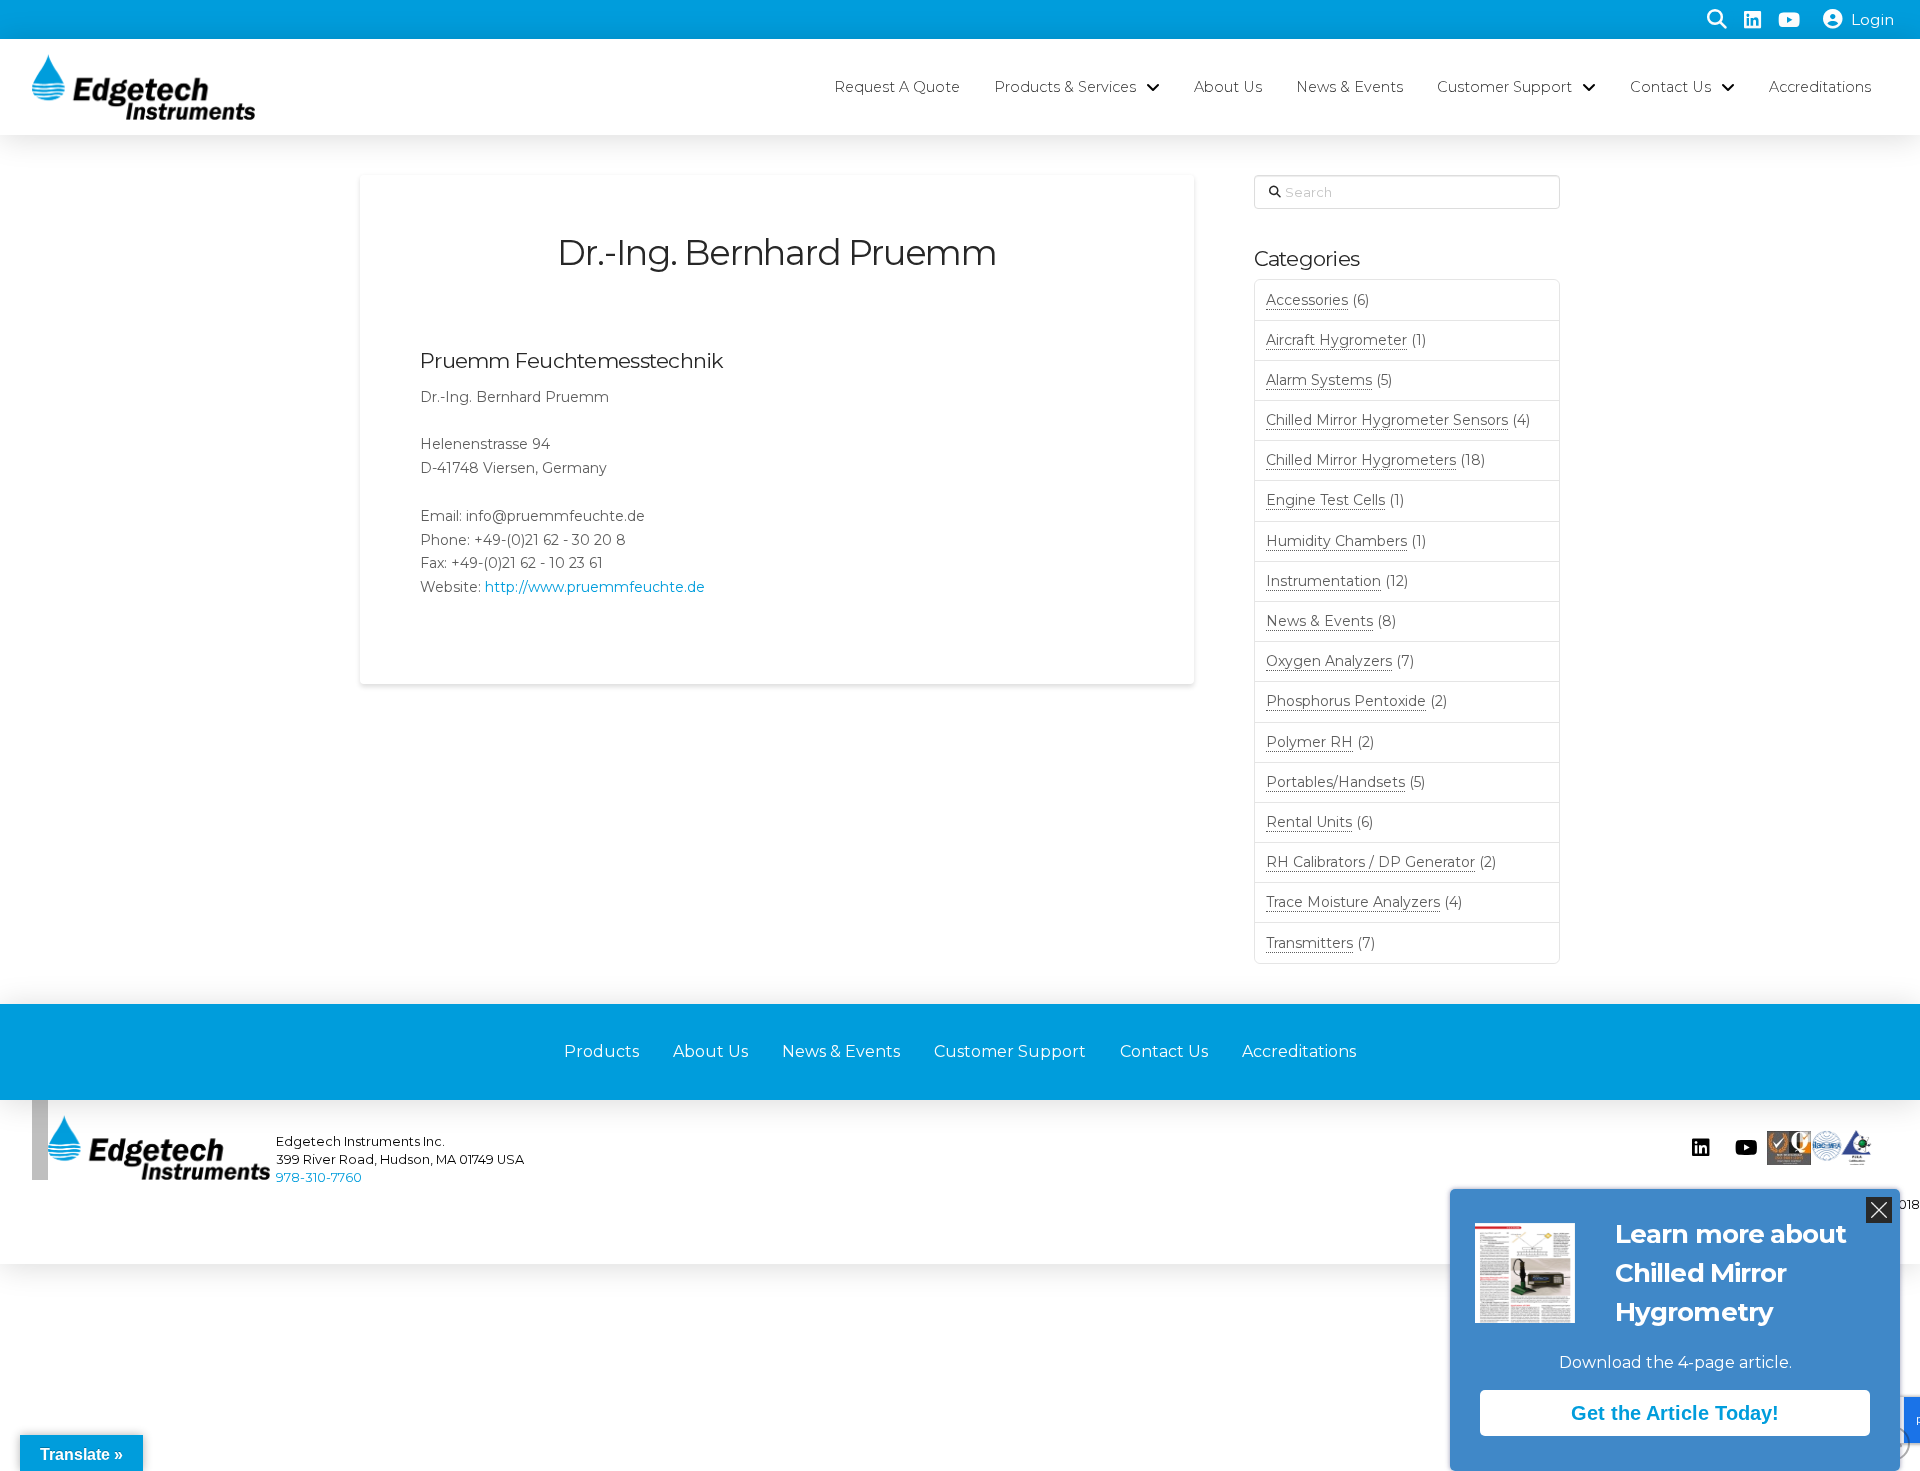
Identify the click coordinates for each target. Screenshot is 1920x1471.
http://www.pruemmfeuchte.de (595, 587)
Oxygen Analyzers (1329, 661)
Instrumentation (1323, 581)
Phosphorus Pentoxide (1346, 701)
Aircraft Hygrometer (1336, 340)
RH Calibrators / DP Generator (1370, 862)
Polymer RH (1309, 742)
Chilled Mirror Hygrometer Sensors (1387, 420)
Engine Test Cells (1325, 500)
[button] (1717, 20)
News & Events (1319, 621)
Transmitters (1309, 943)
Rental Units (1309, 822)
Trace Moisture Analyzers (1353, 902)
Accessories (1307, 300)
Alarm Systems (1319, 380)
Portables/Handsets (1335, 782)
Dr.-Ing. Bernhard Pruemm (777, 252)
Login (1872, 19)
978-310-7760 (319, 1177)
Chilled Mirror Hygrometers (1361, 460)
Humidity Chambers (1336, 541)
